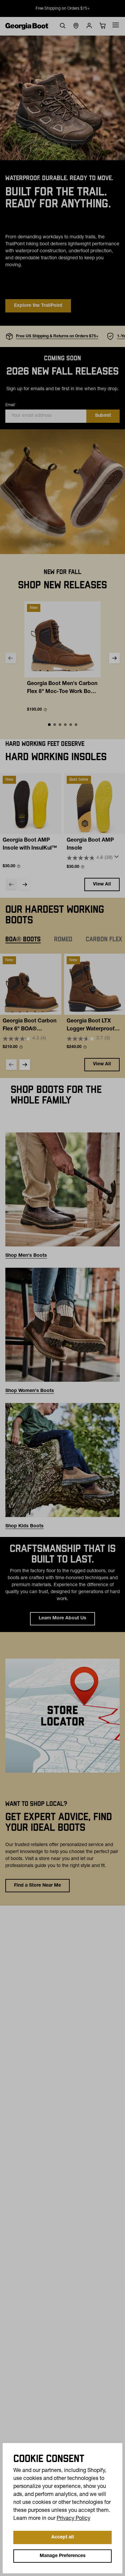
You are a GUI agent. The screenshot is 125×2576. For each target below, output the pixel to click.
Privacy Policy (73, 2519)
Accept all (63, 2537)
